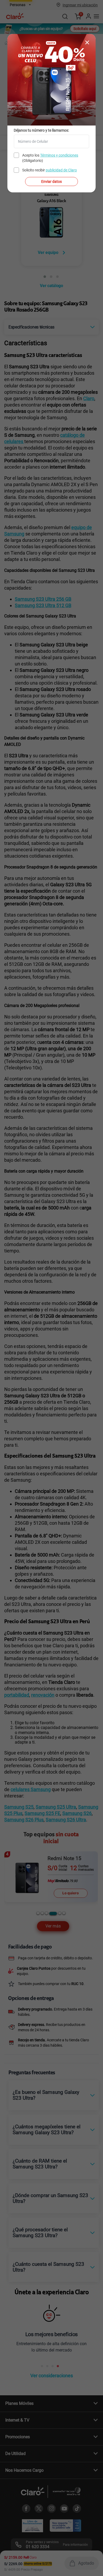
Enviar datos (51, 181)
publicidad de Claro (61, 170)
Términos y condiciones (59, 155)
